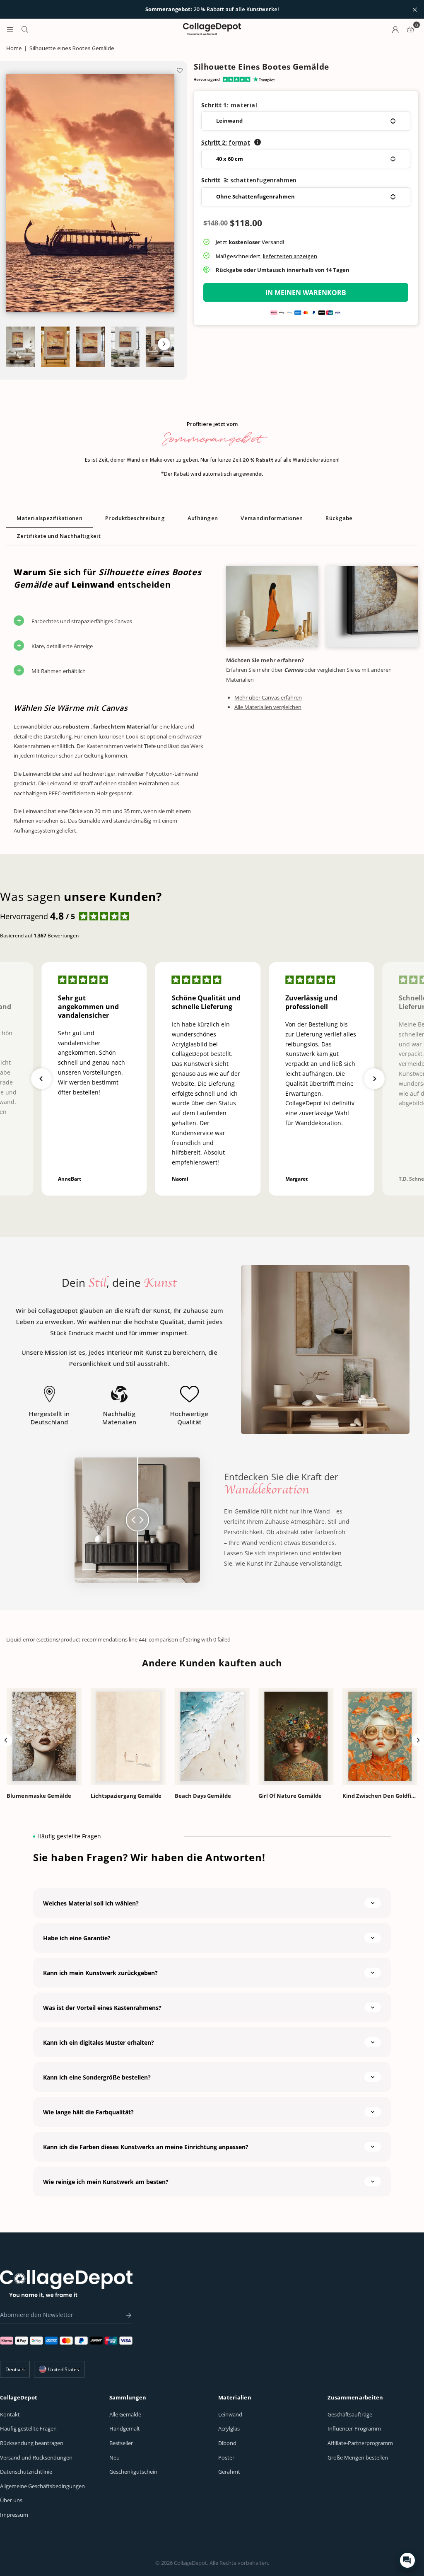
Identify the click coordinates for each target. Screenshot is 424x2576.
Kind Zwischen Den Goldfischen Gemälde (380, 1796)
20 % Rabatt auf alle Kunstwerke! (212, 10)
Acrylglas (229, 2428)
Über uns (11, 2500)
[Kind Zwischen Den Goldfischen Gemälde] (380, 1736)
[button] (164, 344)
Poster (226, 2457)
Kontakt (10, 2414)
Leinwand (230, 2414)
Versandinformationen (272, 518)
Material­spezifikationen (49, 518)
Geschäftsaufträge (350, 2414)
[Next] (418, 1740)
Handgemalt (125, 2428)
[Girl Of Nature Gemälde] (296, 1736)
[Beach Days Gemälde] (212, 1736)
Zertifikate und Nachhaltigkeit (59, 536)
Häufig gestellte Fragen (28, 2428)
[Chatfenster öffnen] (407, 2560)
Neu (114, 2457)
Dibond (227, 2443)
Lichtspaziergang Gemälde (126, 1796)
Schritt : (226, 142)
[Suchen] (25, 29)
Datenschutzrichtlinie (26, 2472)
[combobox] (59, 2369)
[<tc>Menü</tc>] (10, 29)
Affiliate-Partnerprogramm (360, 2443)
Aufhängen (203, 518)
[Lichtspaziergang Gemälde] (128, 1736)
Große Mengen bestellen (358, 2457)
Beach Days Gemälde (203, 1796)
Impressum (14, 2515)
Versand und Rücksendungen (36, 2457)
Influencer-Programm (354, 2428)
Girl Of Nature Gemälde (290, 1796)
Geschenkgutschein (133, 2472)
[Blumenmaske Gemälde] (44, 1736)
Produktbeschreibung (135, 518)
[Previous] (6, 1740)
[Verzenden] (127, 2315)
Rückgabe (339, 518)
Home (14, 48)
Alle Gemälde (125, 2414)
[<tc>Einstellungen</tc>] (395, 29)
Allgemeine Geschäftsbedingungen (42, 2486)
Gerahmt (229, 2472)
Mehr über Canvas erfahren (268, 697)
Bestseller (121, 2443)
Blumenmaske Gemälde (39, 1796)
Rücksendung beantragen (32, 2443)
